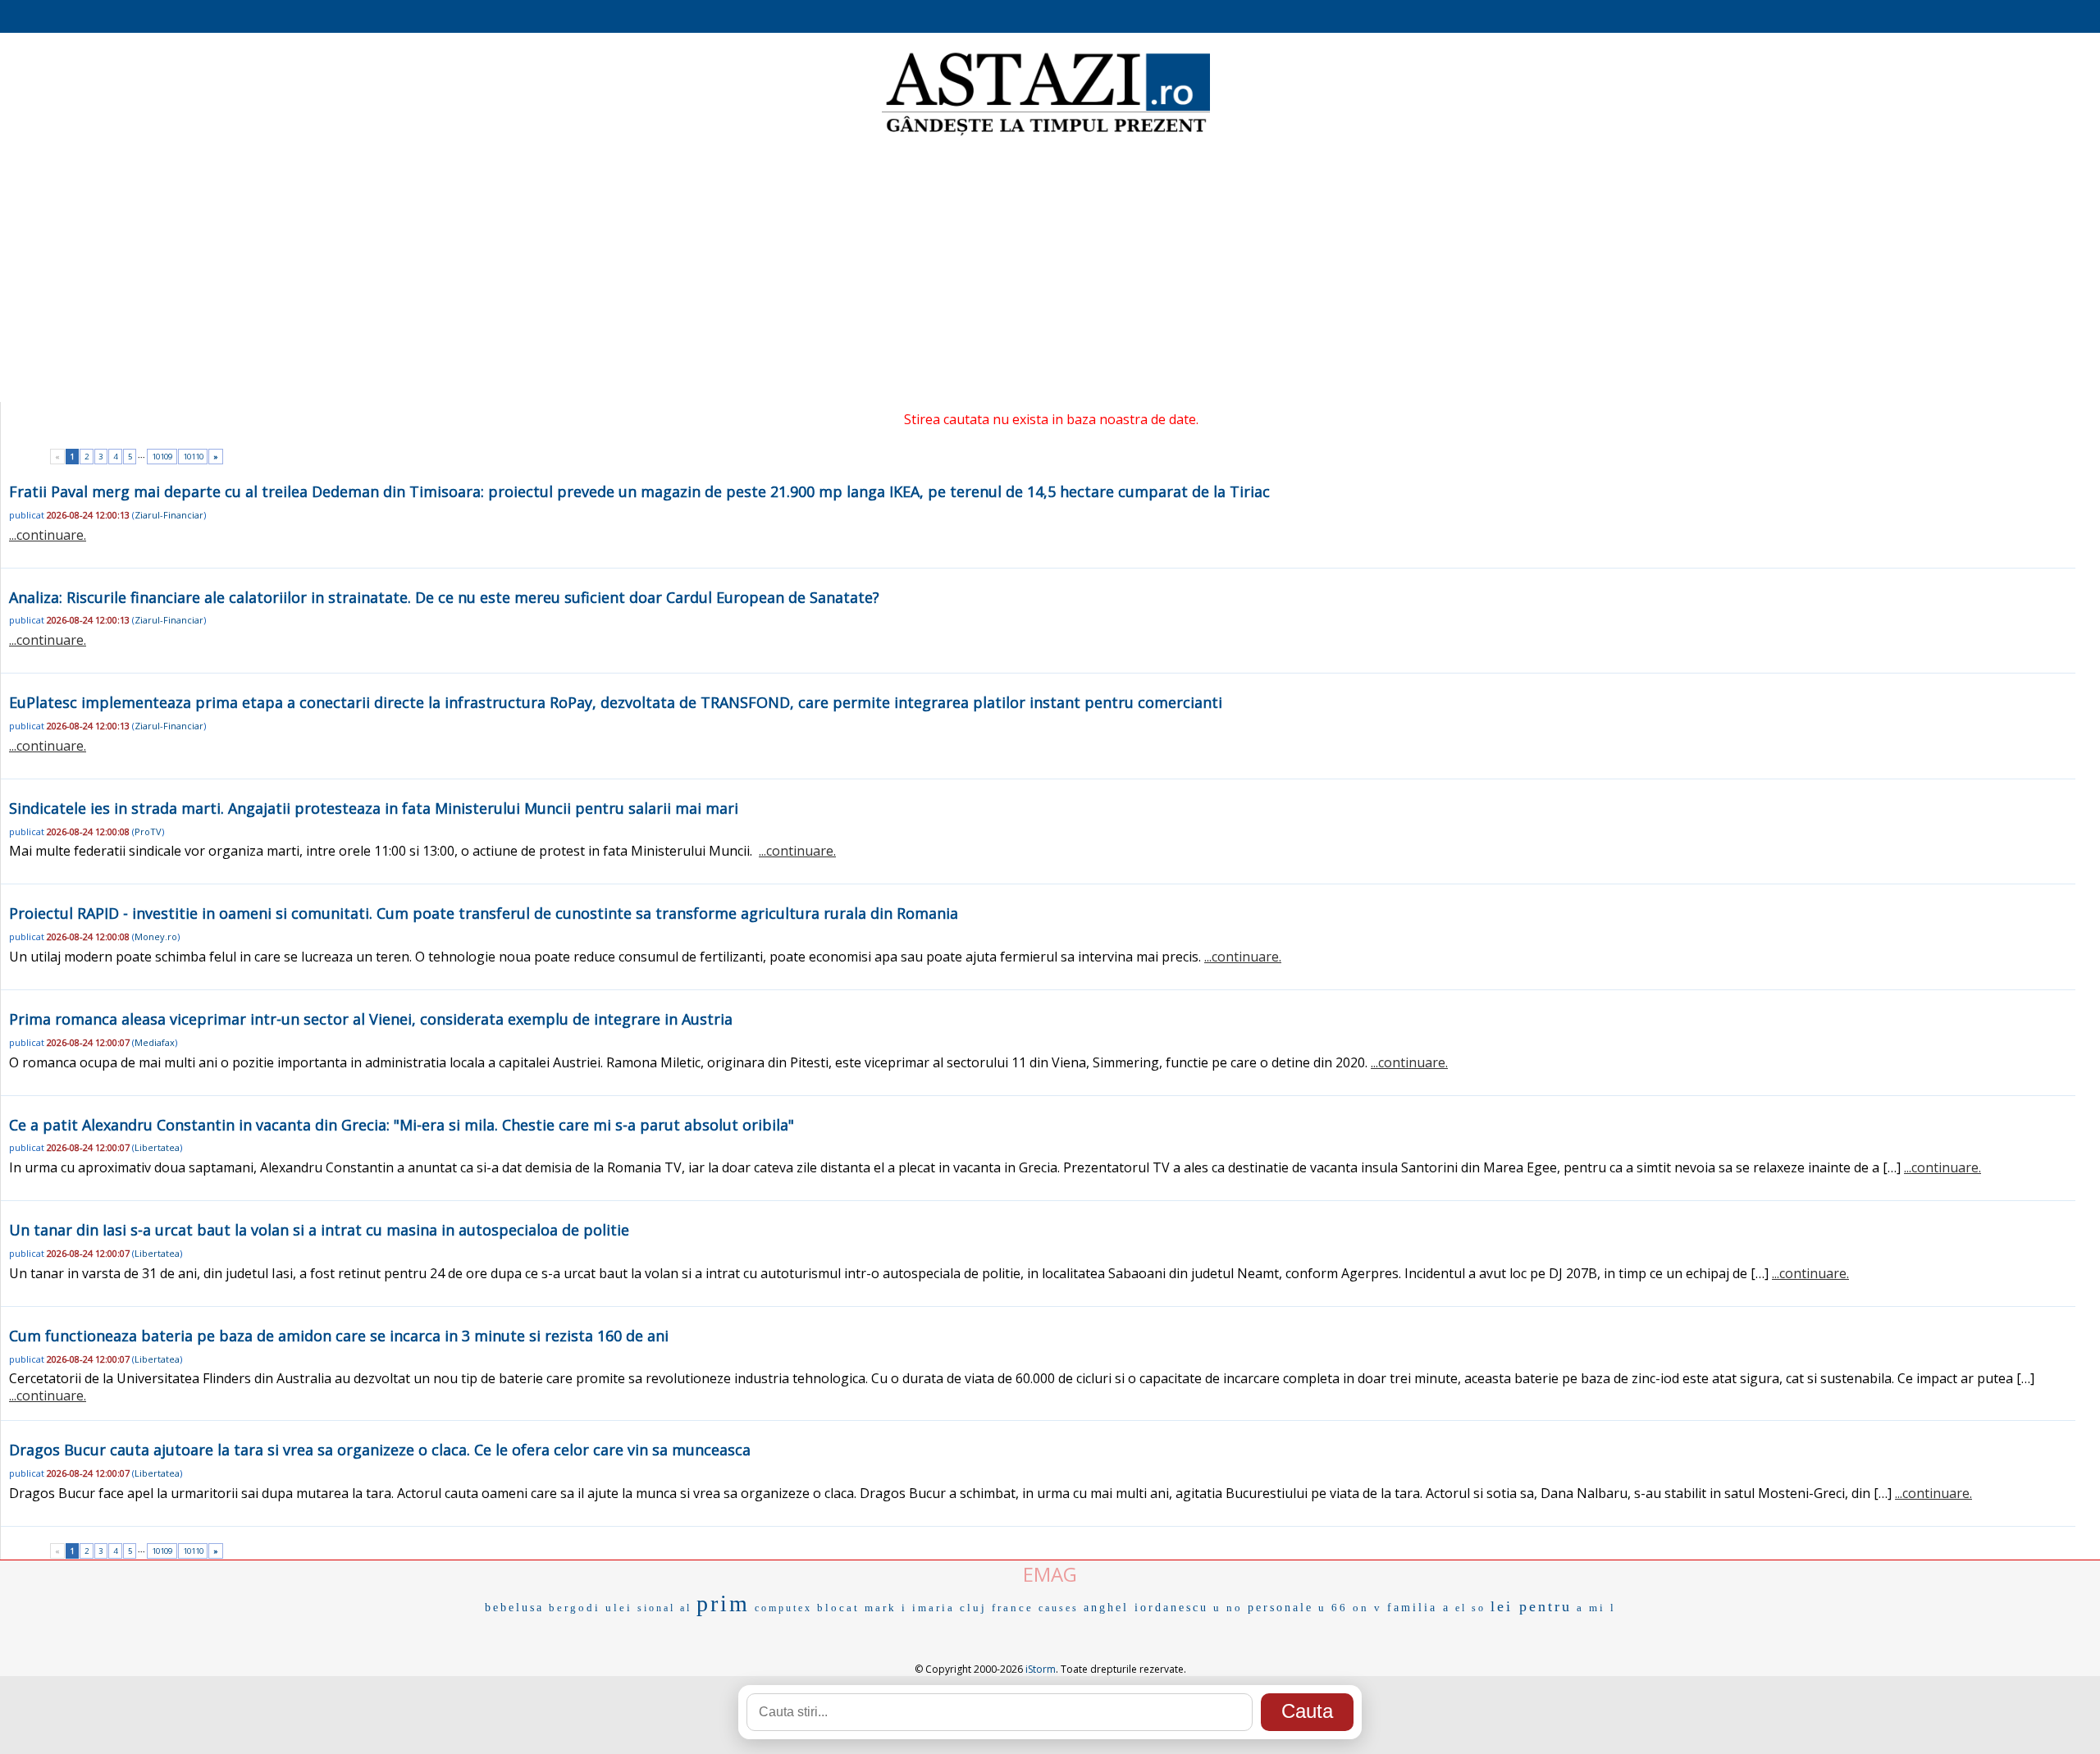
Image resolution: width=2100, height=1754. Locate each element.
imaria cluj (950, 1608)
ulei (619, 1608)
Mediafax (155, 1042)
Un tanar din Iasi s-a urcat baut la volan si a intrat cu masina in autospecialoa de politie (319, 1230)
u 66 (1333, 1608)
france (1013, 1608)
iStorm (1041, 1669)
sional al (664, 1608)
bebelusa (514, 1608)
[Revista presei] (1046, 134)
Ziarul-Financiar (169, 515)
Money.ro (156, 936)
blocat (838, 1608)
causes (1059, 1608)
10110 (193, 457)
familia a (1419, 1608)
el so (1470, 1608)
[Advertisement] (1050, 271)
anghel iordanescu (1146, 1608)
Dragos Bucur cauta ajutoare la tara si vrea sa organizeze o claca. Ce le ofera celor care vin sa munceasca (380, 1450)
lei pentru (1531, 1606)
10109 (162, 457)
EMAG (1050, 1574)
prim (723, 1603)
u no (1228, 1608)
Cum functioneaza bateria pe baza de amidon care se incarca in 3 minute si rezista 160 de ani (339, 1336)
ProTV (148, 831)
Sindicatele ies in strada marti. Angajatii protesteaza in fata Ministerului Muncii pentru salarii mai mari (374, 808)
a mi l (1596, 1608)
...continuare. (48, 535)
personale (1281, 1608)
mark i (886, 1608)
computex (783, 1608)
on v (1367, 1608)
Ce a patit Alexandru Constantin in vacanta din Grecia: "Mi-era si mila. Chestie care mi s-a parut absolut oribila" (402, 1125)
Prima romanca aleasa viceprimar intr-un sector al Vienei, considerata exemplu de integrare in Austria (371, 1019)
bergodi (575, 1608)
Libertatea (157, 1147)
